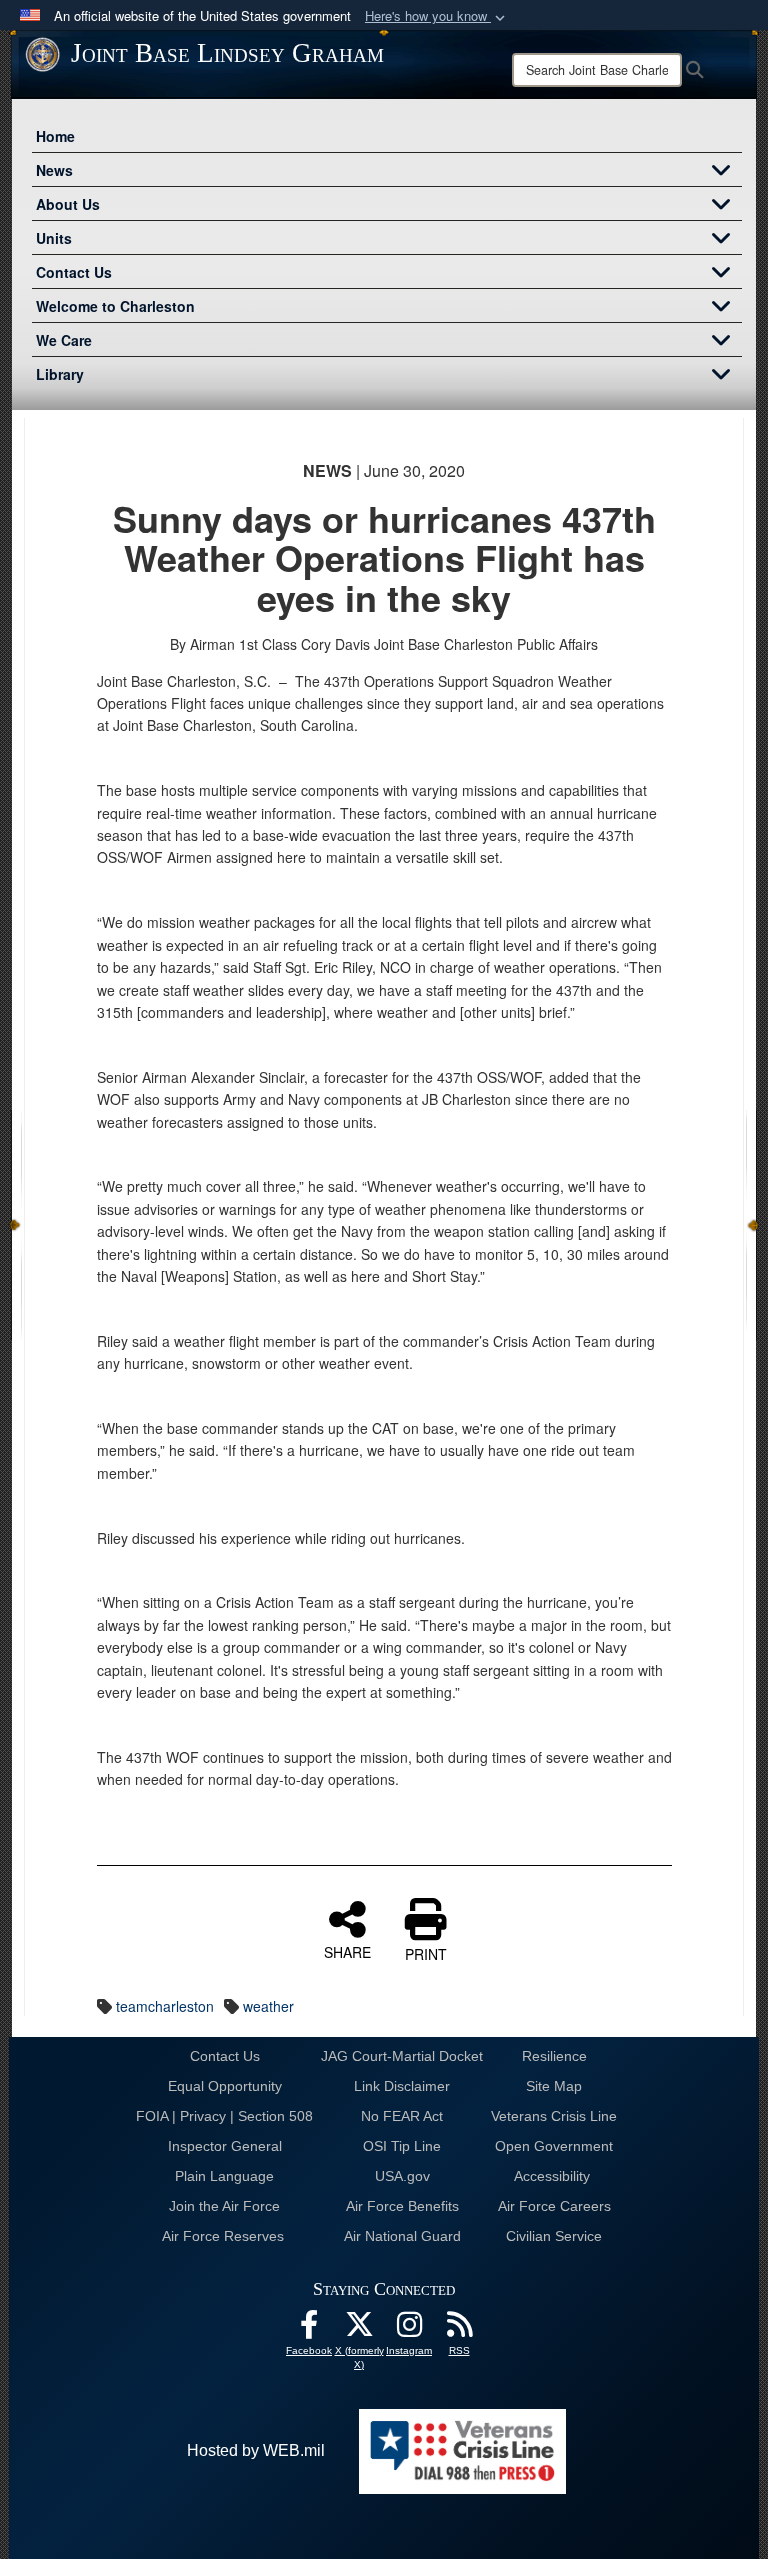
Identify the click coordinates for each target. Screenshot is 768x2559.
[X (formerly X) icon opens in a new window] (359, 2329)
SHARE (347, 1951)
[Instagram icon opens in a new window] (409, 2329)
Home (55, 136)
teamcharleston (165, 2006)
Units (54, 238)
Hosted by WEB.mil (256, 2450)
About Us (68, 204)
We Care (64, 340)
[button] (437, 16)
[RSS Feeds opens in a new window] (459, 2329)
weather (268, 2006)
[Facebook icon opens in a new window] (309, 2329)
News (54, 170)
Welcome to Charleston (115, 306)
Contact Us (74, 272)
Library (60, 374)
